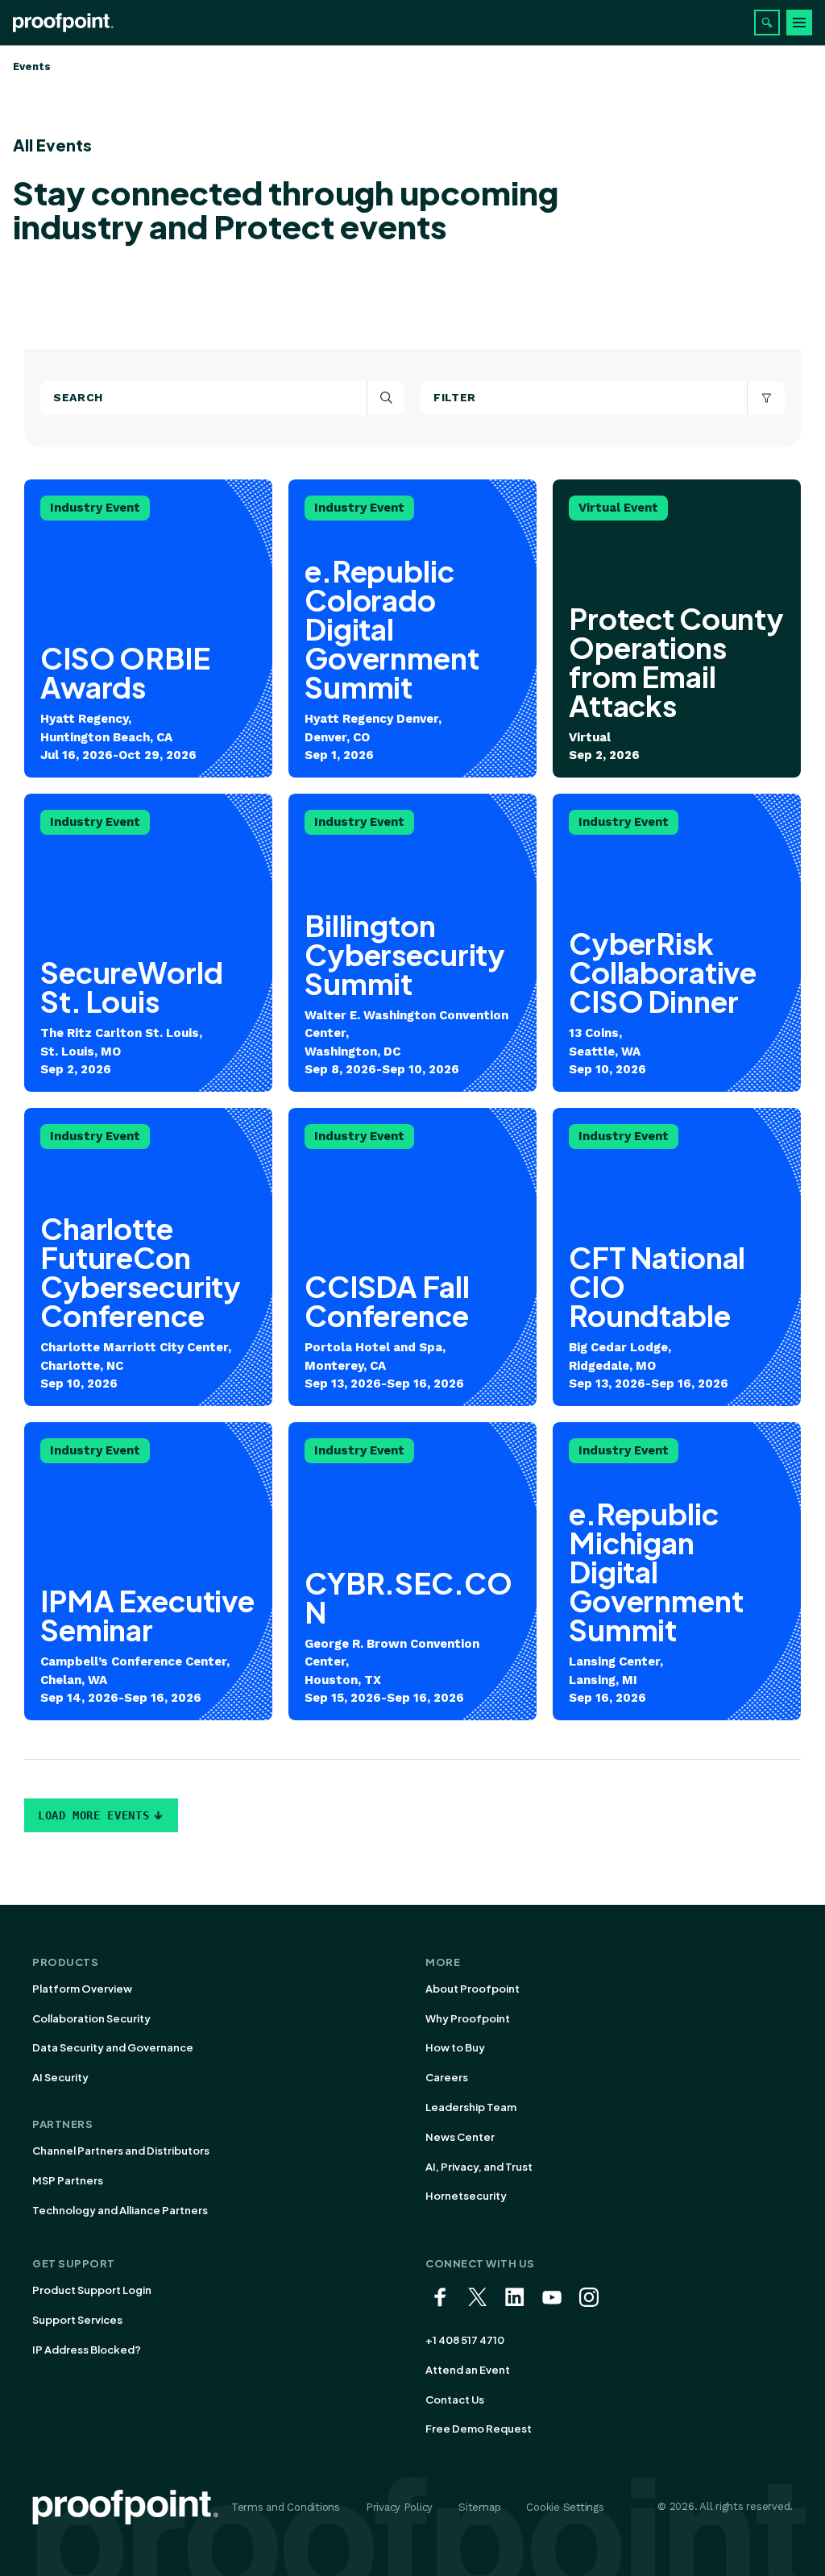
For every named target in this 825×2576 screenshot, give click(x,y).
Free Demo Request (479, 2429)
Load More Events (93, 1815)
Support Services (77, 2320)
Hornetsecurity (466, 2196)
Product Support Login (92, 2290)
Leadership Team (471, 2107)
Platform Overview (82, 1989)
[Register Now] (412, 628)
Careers (447, 2077)
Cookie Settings (565, 2507)
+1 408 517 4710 (465, 2340)
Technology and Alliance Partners (120, 2210)
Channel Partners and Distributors (121, 2151)
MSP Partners (68, 2180)
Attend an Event (468, 2370)
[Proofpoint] (63, 23)
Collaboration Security (91, 2018)
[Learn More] (148, 943)
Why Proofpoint (468, 2018)
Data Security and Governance (113, 2047)
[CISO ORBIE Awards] (148, 628)
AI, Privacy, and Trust (479, 2167)
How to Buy (455, 2047)
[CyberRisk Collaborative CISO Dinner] (677, 943)
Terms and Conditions (286, 2507)
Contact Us (455, 2400)
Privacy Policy (399, 2507)
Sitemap (479, 2507)
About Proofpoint (473, 1989)
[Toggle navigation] (799, 23)
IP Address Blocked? (87, 2350)
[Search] (767, 23)
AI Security (60, 2077)
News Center (460, 2137)
